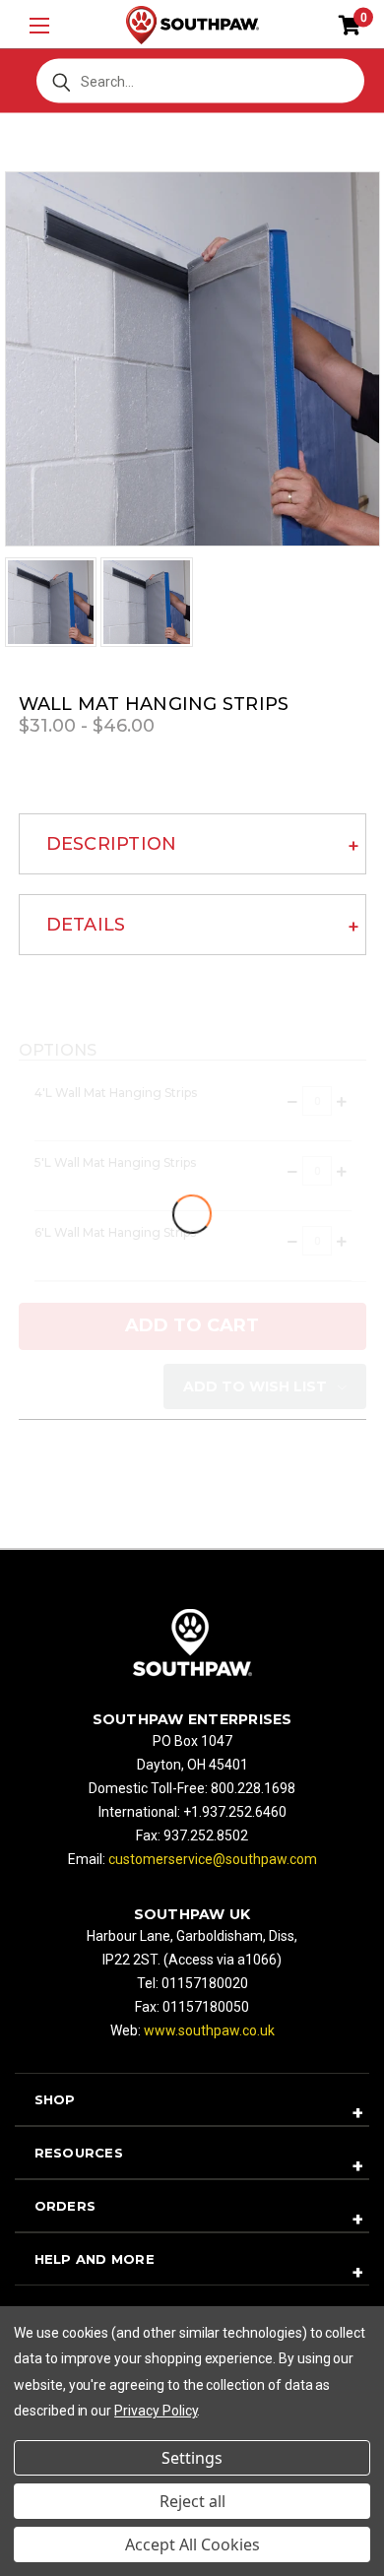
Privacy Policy (156, 2411)
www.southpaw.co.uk (209, 2030)
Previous (39, 2529)
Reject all (192, 2501)
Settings (192, 2458)
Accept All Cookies (192, 2544)
